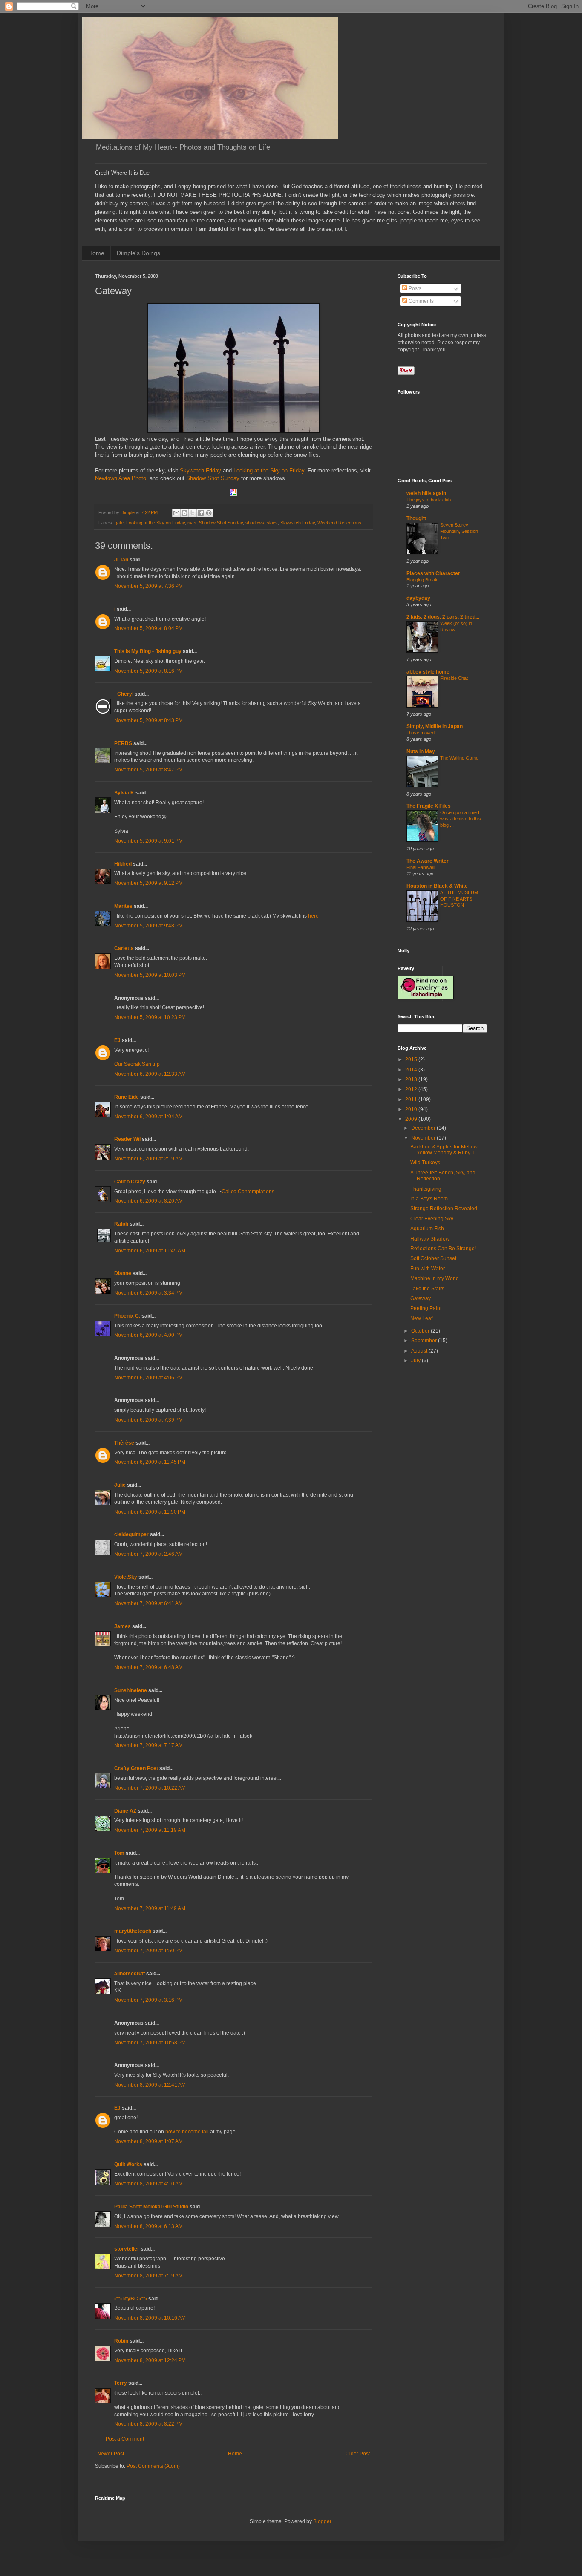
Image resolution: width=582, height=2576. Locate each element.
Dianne (123, 1273)
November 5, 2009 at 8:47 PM (148, 770)
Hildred (123, 864)
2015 (412, 1059)
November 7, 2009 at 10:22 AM (150, 1788)
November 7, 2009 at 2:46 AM (148, 1554)
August (420, 1351)
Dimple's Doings (138, 253)
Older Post (358, 2454)
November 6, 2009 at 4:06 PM (148, 1378)
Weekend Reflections (339, 523)
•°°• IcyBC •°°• (131, 2299)
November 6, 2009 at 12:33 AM (150, 1074)
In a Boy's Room (429, 1199)
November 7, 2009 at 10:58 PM (150, 2043)
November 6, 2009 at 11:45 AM (150, 1251)
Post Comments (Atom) (153, 2466)
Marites (123, 906)
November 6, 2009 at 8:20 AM (148, 1201)
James (122, 1626)
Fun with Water (428, 1269)
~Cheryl (124, 694)
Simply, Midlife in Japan (435, 726)
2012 (412, 1089)
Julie (120, 1485)
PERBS (123, 743)
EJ (117, 1040)
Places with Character (433, 573)
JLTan (121, 560)
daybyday (418, 598)
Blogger (322, 2521)
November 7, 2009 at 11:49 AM (150, 1908)
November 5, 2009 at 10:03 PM (150, 975)
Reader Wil (127, 1139)
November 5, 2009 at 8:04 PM (148, 628)
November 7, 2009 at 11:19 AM (150, 1830)
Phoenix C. (127, 1316)
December (424, 1128)
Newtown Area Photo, (121, 478)
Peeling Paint (426, 1308)
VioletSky (126, 1577)
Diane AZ (125, 1811)
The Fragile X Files (429, 806)
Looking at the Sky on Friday (269, 471)
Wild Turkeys (425, 1163)
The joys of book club (429, 500)
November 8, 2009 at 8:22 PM (148, 2424)
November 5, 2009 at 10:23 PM (150, 1017)
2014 (412, 1070)
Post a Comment (125, 2439)
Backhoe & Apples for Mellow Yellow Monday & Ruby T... (444, 1150)
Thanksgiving (426, 1189)
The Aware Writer (428, 861)
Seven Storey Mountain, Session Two (459, 531)
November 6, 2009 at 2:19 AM (148, 1159)
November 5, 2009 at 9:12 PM (148, 883)
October (421, 1331)
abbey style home (428, 672)
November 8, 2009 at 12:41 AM (150, 2085)
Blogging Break (422, 580)
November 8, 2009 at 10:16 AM (150, 2318)
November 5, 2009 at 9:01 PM (148, 841)
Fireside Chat (454, 678)
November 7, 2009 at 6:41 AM (148, 1603)
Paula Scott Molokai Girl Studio (151, 2207)
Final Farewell (421, 867)
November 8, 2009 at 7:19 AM (148, 2276)
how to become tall (187, 2132)
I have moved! (421, 733)
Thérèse (124, 1443)
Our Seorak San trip (137, 1064)
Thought (416, 518)
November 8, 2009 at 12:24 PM (150, 2360)
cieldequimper (131, 1534)
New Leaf (421, 1318)
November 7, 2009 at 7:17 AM (148, 1745)
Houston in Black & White (437, 886)
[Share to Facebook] (201, 513)
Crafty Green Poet (136, 1768)
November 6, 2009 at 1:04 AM (148, 1117)
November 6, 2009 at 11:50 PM (150, 1512)
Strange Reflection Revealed (444, 1209)
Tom (119, 1853)
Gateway (421, 1298)
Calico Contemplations (248, 1192)
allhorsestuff (130, 1974)
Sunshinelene (131, 1690)
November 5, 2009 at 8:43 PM (148, 720)
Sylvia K (124, 793)
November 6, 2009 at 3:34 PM (148, 1293)
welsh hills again (426, 493)
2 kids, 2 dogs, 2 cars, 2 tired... (443, 617)
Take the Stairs (427, 1289)
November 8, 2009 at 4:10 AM (148, 2184)
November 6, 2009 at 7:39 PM (148, 1420)
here (313, 916)
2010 (412, 1109)
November (424, 1138)
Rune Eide (127, 1097)
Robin (121, 2341)
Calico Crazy (130, 1182)
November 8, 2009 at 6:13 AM (148, 2226)
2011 (412, 1099)
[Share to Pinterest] (209, 513)
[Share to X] (193, 513)
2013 (412, 1079)
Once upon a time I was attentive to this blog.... (461, 819)
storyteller (127, 2249)
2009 (412, 1119)
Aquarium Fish (427, 1229)
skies (272, 523)
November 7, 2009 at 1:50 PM (148, 1951)
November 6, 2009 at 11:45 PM (150, 1462)
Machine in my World (435, 1278)
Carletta (124, 948)
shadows (255, 523)
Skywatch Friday (201, 471)
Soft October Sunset (433, 1258)
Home (96, 253)
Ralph (121, 1224)
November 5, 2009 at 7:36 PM (148, 586)
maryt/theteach (133, 1931)
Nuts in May (421, 751)
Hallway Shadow (430, 1239)
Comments (421, 301)
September (425, 1341)
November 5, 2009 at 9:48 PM (148, 926)
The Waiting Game (459, 758)
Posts (414, 288)
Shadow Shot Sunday (213, 478)
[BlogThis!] (184, 513)
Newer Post (111, 2454)
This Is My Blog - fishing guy (148, 651)
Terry (121, 2383)
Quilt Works (128, 2164)
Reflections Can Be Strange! (443, 1249)
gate (119, 523)
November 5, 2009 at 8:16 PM (148, 671)
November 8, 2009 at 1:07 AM (148, 2141)
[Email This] (176, 513)
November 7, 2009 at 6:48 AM (148, 1667)
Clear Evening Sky (432, 1219)
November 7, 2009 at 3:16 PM (148, 2000)
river (192, 523)
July (416, 1361)
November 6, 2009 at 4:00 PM (148, 1335)
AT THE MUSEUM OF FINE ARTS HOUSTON (459, 899)
